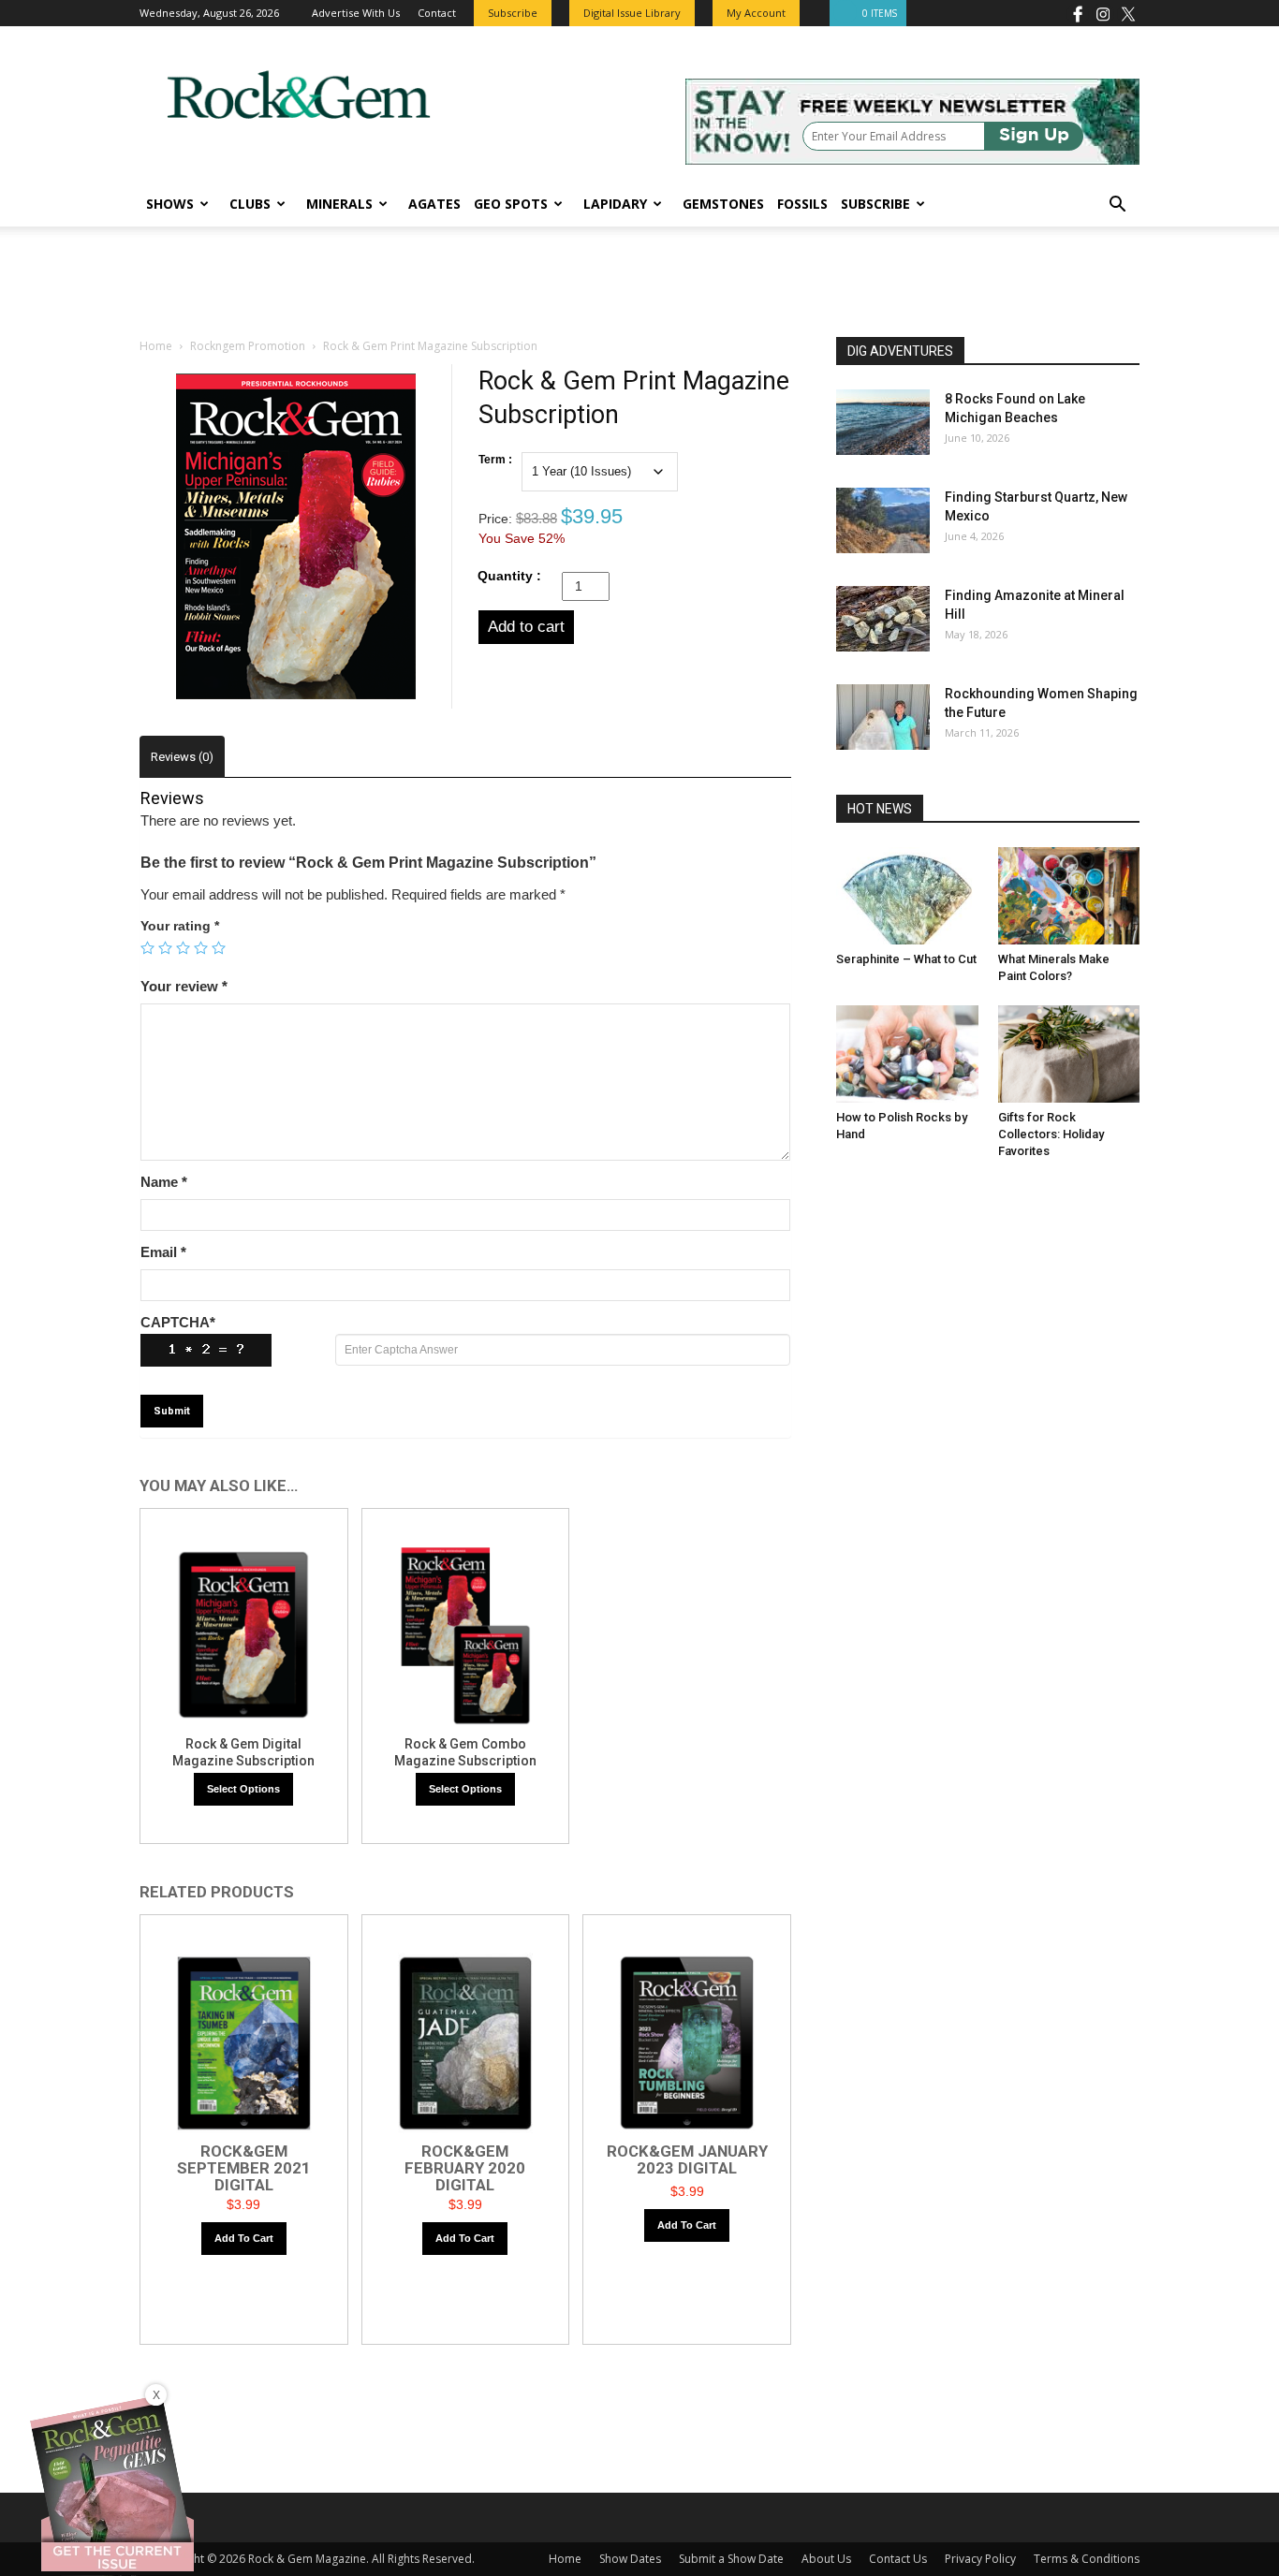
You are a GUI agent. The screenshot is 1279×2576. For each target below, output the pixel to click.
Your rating (180, 926)
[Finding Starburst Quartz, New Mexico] (883, 520)
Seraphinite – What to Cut (906, 959)
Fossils (802, 204)
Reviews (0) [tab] (182, 757)
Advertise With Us (356, 13)
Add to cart (526, 627)
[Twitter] (1128, 13)
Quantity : (509, 576)
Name (164, 1182)
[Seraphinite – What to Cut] (907, 896)
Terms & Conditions (1087, 2559)
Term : (495, 460)
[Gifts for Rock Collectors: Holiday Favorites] (1069, 1054)
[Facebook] (1078, 13)
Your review (184, 986)
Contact (437, 13)
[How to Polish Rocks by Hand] (907, 1054)
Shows (170, 204)
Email (163, 1252)
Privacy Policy (980, 2559)
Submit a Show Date (731, 2559)
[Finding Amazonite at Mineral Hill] (883, 619)
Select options (243, 1789)
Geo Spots (511, 204)
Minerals (339, 204)
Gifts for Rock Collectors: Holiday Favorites (1051, 1134)
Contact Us (898, 2559)
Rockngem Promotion (248, 346)
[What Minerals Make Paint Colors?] (1069, 896)
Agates (434, 204)
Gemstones (723, 204)
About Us (826, 2559)
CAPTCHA (178, 1322)
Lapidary (615, 204)
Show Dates (630, 2559)
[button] (1117, 206)
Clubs (250, 204)
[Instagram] (1103, 13)
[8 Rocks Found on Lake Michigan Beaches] (883, 422)
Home (156, 346)
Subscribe (875, 204)
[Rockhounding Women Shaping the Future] (883, 717)
